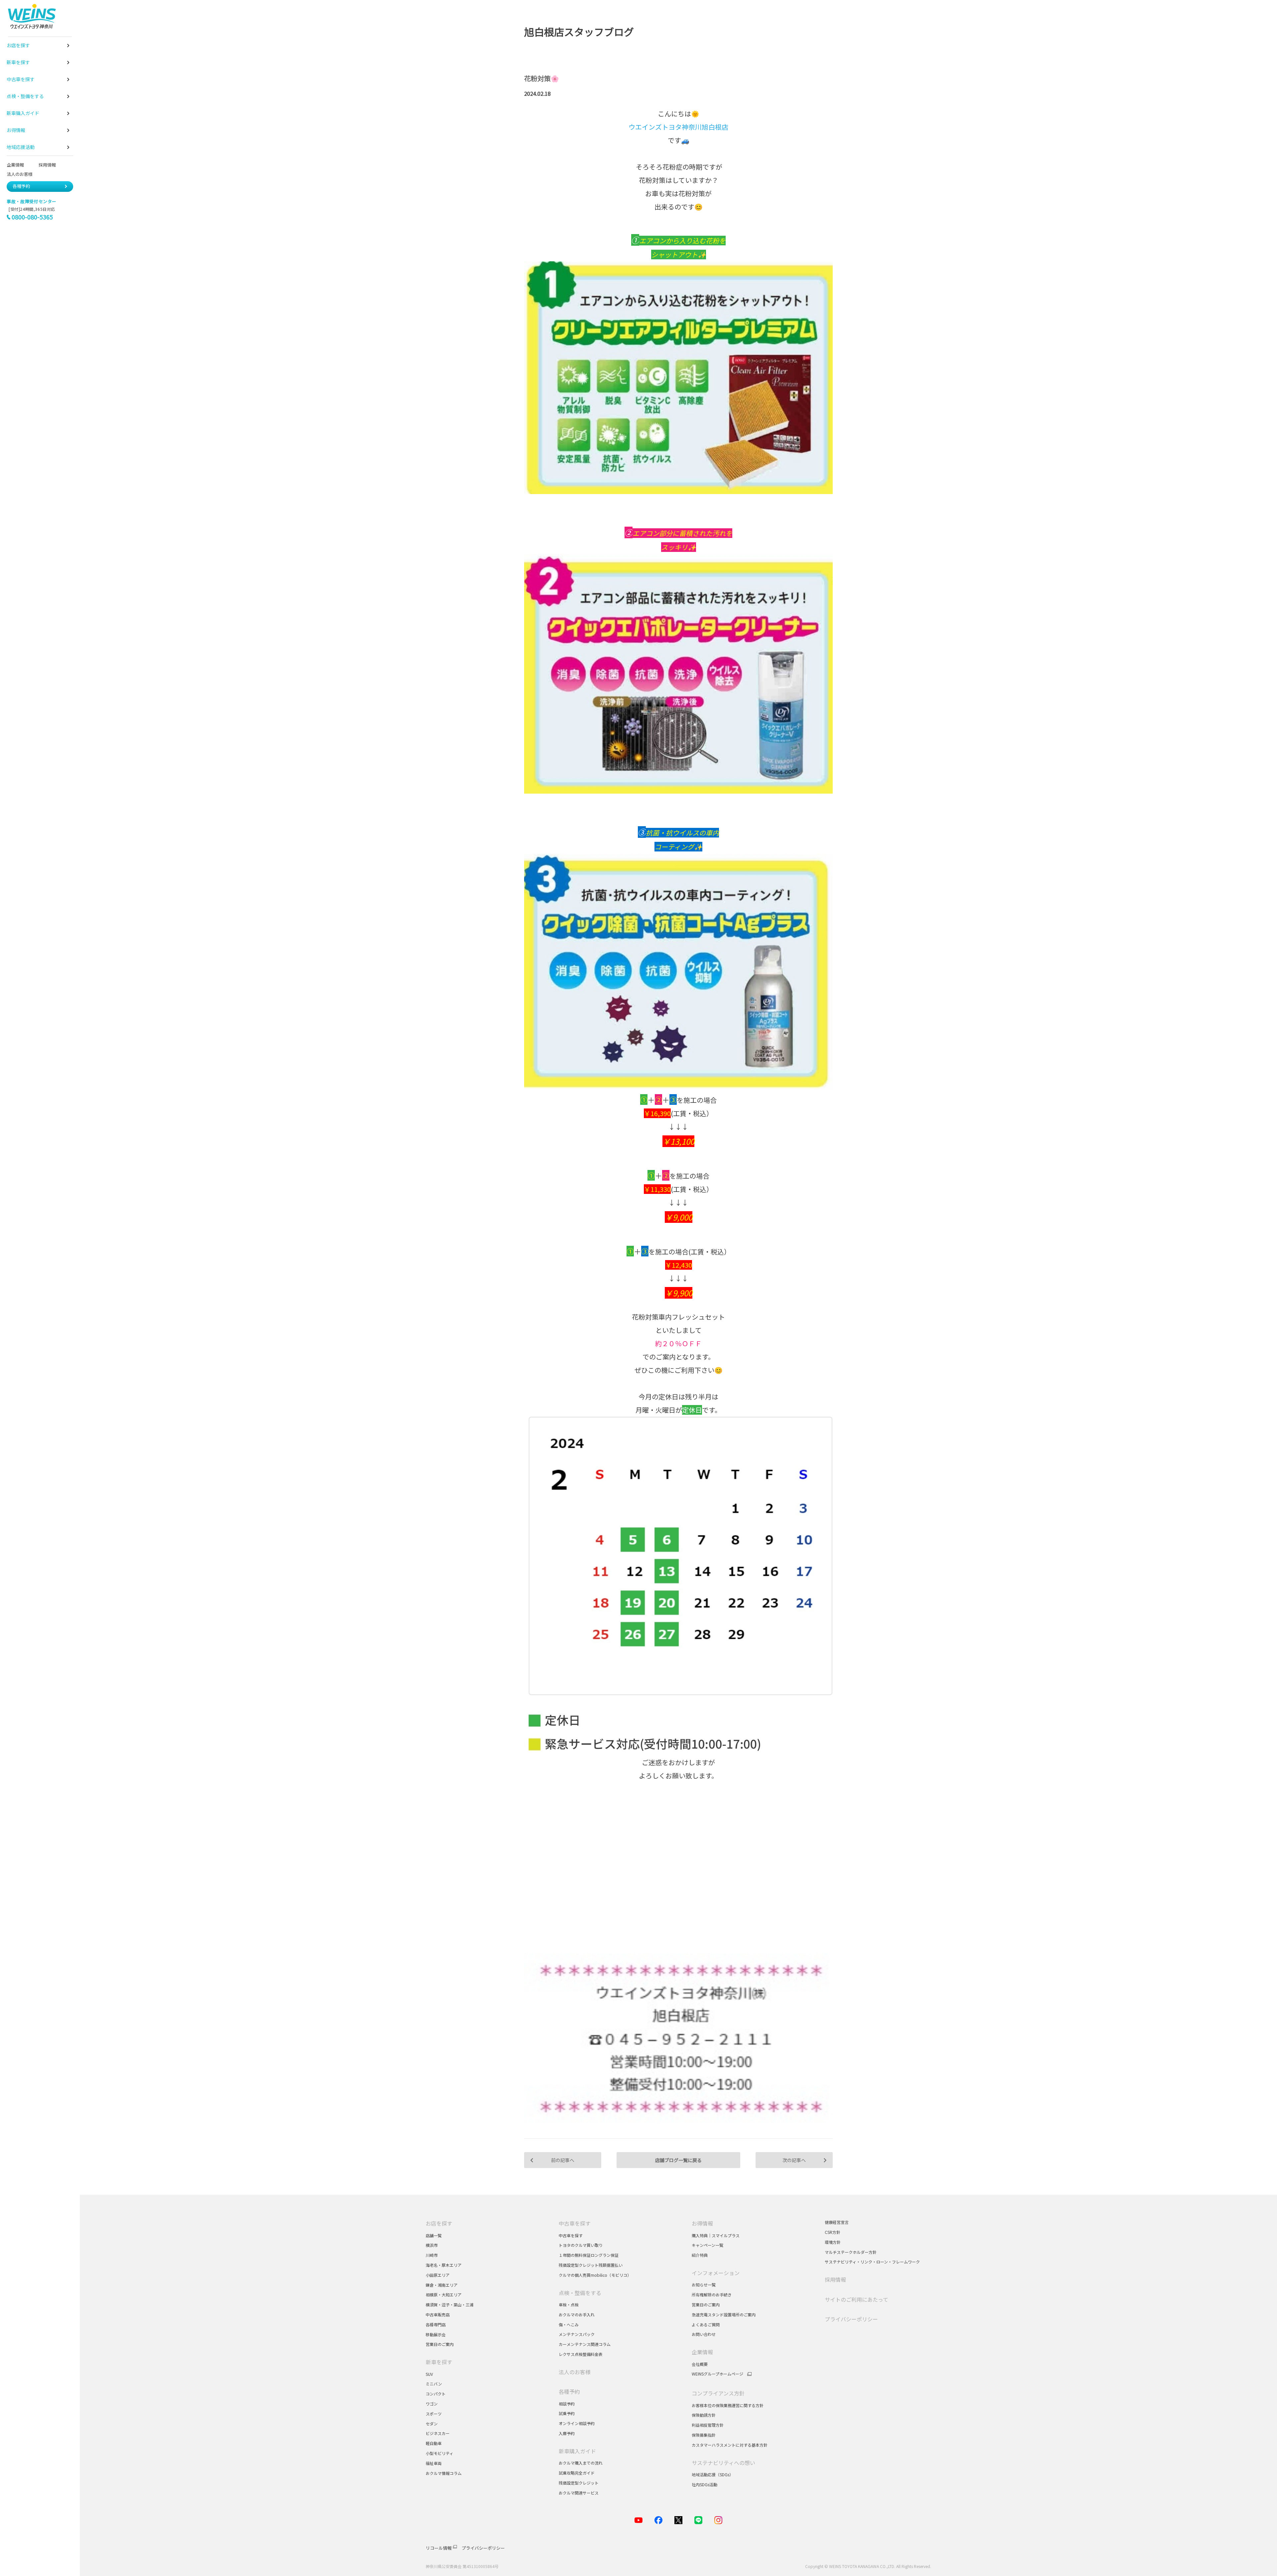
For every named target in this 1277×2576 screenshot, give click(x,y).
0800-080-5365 (32, 217)
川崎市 (432, 2255)
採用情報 (47, 165)
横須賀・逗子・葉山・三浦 (450, 2305)
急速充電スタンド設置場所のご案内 (724, 2315)
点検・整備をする (580, 2293)
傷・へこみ (569, 2324)
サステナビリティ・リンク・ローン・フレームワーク (872, 2262)
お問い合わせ (704, 2334)
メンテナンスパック (577, 2334)
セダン (432, 2424)
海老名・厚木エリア (444, 2265)
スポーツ (434, 2414)
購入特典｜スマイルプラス (716, 2235)
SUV (429, 2374)
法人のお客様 (22, 174)
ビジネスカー (438, 2433)
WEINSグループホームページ (717, 2374)
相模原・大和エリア (444, 2295)
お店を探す (439, 2223)
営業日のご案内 (440, 2344)
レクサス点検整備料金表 (581, 2354)
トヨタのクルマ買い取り (581, 2245)
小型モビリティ (439, 2453)
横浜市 (432, 2245)
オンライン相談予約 (577, 2423)
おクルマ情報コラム (444, 2473)
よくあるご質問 (706, 2324)
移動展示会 (436, 2334)
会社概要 (700, 2364)
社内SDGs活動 (705, 2484)
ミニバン (434, 2384)
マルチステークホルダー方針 (851, 2252)
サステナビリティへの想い (723, 2463)
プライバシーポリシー (851, 2319)
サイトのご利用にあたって (856, 2299)
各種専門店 (436, 2324)
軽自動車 (434, 2443)
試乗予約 (567, 2413)
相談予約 (567, 2404)
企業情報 (15, 165)
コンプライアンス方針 (718, 2393)
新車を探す (439, 2362)
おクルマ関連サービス (579, 2493)
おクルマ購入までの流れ (581, 2463)
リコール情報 (439, 2548)
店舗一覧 (434, 2235)
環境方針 (833, 2242)
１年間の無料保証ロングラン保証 (589, 2255)
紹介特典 (700, 2255)
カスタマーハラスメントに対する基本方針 (730, 2445)
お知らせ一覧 (704, 2285)
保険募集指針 (704, 2435)
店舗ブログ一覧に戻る (678, 2160)
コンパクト (436, 2394)
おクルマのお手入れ (577, 2315)
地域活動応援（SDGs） (712, 2474)
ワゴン (432, 2404)
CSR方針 (833, 2232)
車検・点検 (569, 2305)
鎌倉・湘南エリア (442, 2285)
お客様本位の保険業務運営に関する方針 (728, 2405)
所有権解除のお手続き (712, 2295)
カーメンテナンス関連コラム (585, 2344)
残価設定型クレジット (579, 2483)
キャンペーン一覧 (708, 2245)
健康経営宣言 (837, 2222)
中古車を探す (575, 2223)
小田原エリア (438, 2275)
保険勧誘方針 (704, 2415)
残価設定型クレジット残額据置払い (591, 2265)
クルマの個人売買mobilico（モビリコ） (595, 2275)
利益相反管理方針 (708, 2425)
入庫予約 (567, 2433)
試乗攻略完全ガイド (577, 2473)
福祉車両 (434, 2463)
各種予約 (21, 186)
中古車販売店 (438, 2315)
